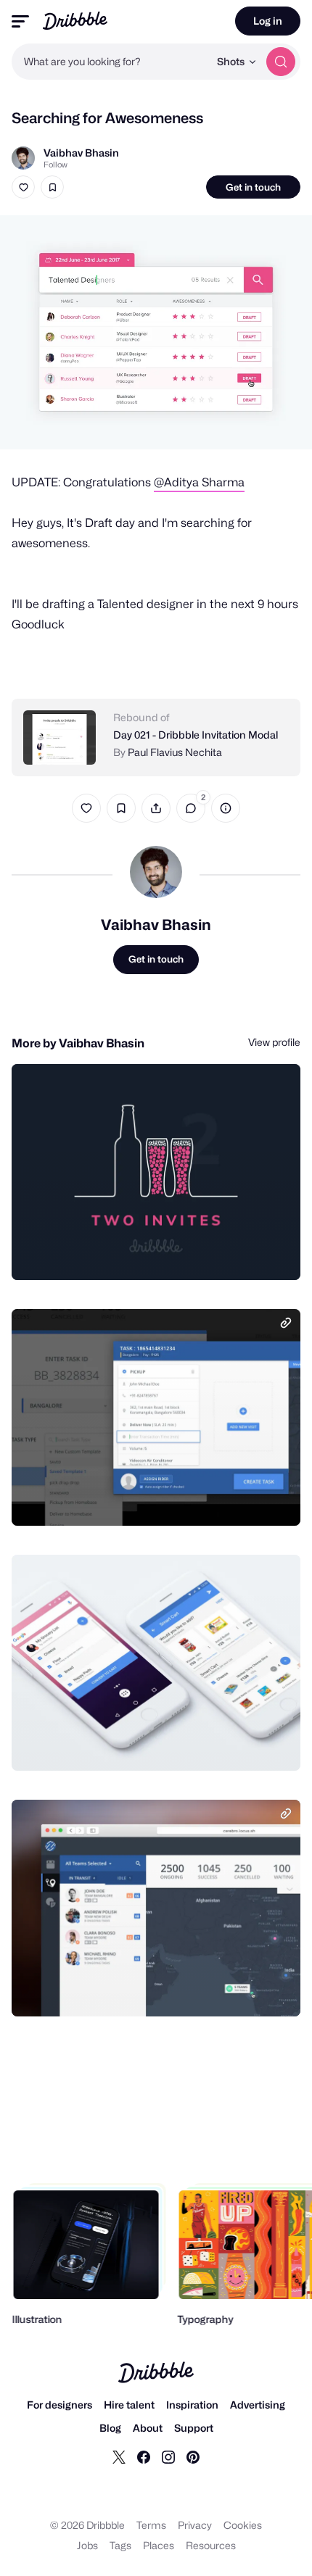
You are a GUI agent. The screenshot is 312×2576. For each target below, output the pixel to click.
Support (194, 2428)
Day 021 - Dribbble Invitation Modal (196, 735)
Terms (151, 2525)
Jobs (87, 2545)
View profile (274, 1042)
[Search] (281, 62)
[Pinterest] (193, 2456)
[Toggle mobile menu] (20, 21)
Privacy (195, 2525)
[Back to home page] (75, 21)
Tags (120, 2545)
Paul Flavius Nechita (175, 752)
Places (159, 2545)
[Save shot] (52, 187)
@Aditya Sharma (199, 482)
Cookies (243, 2525)
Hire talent (129, 2405)
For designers (59, 2405)
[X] (119, 2456)
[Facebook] (144, 2456)
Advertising (258, 2405)
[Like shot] (23, 187)
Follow (56, 165)
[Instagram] (168, 2456)
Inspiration (192, 2405)
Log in (268, 21)
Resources (211, 2545)
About (148, 2428)
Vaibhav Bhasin (81, 153)
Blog (110, 2428)
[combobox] (110, 62)
